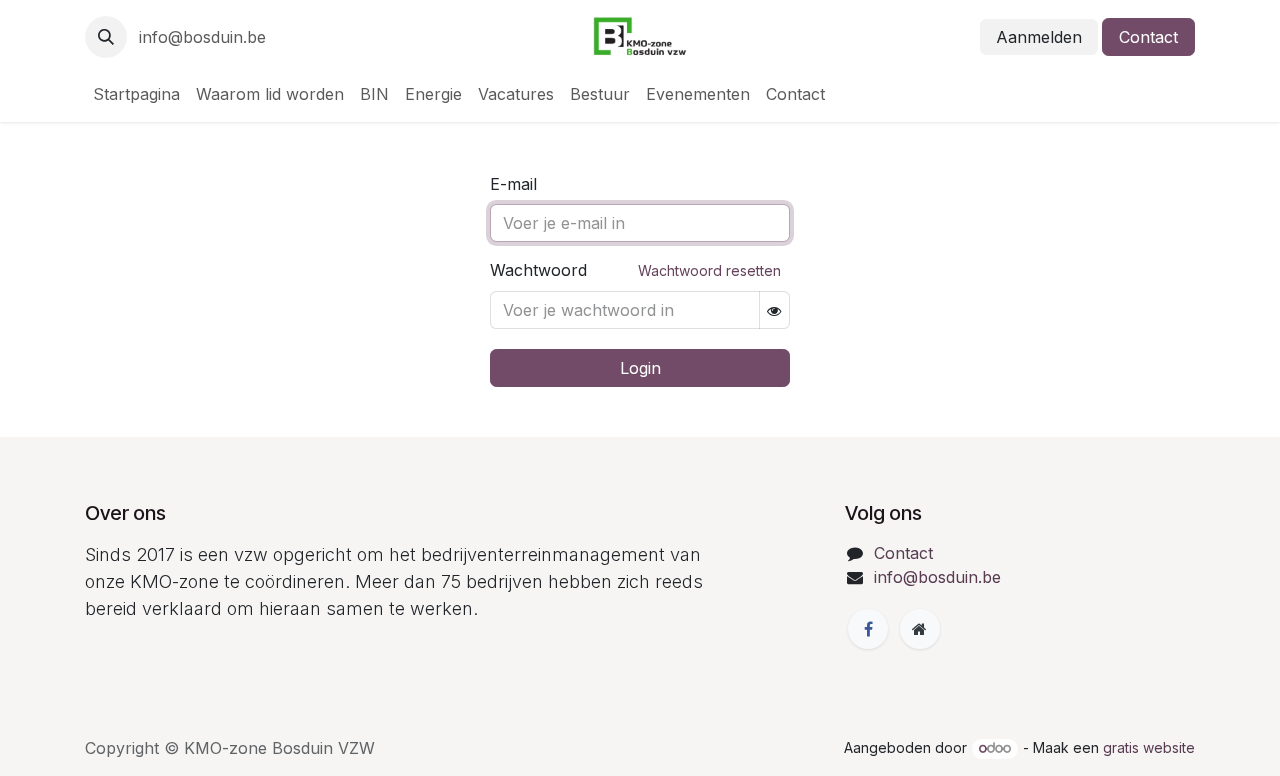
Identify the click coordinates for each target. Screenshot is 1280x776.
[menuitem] (136, 94)
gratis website (1149, 747)
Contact (1148, 37)
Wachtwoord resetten (709, 270)
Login (640, 368)
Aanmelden (1039, 37)
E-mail (513, 184)
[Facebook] (868, 629)
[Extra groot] (920, 629)
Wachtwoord (635, 270)
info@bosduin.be (202, 37)
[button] (106, 37)
